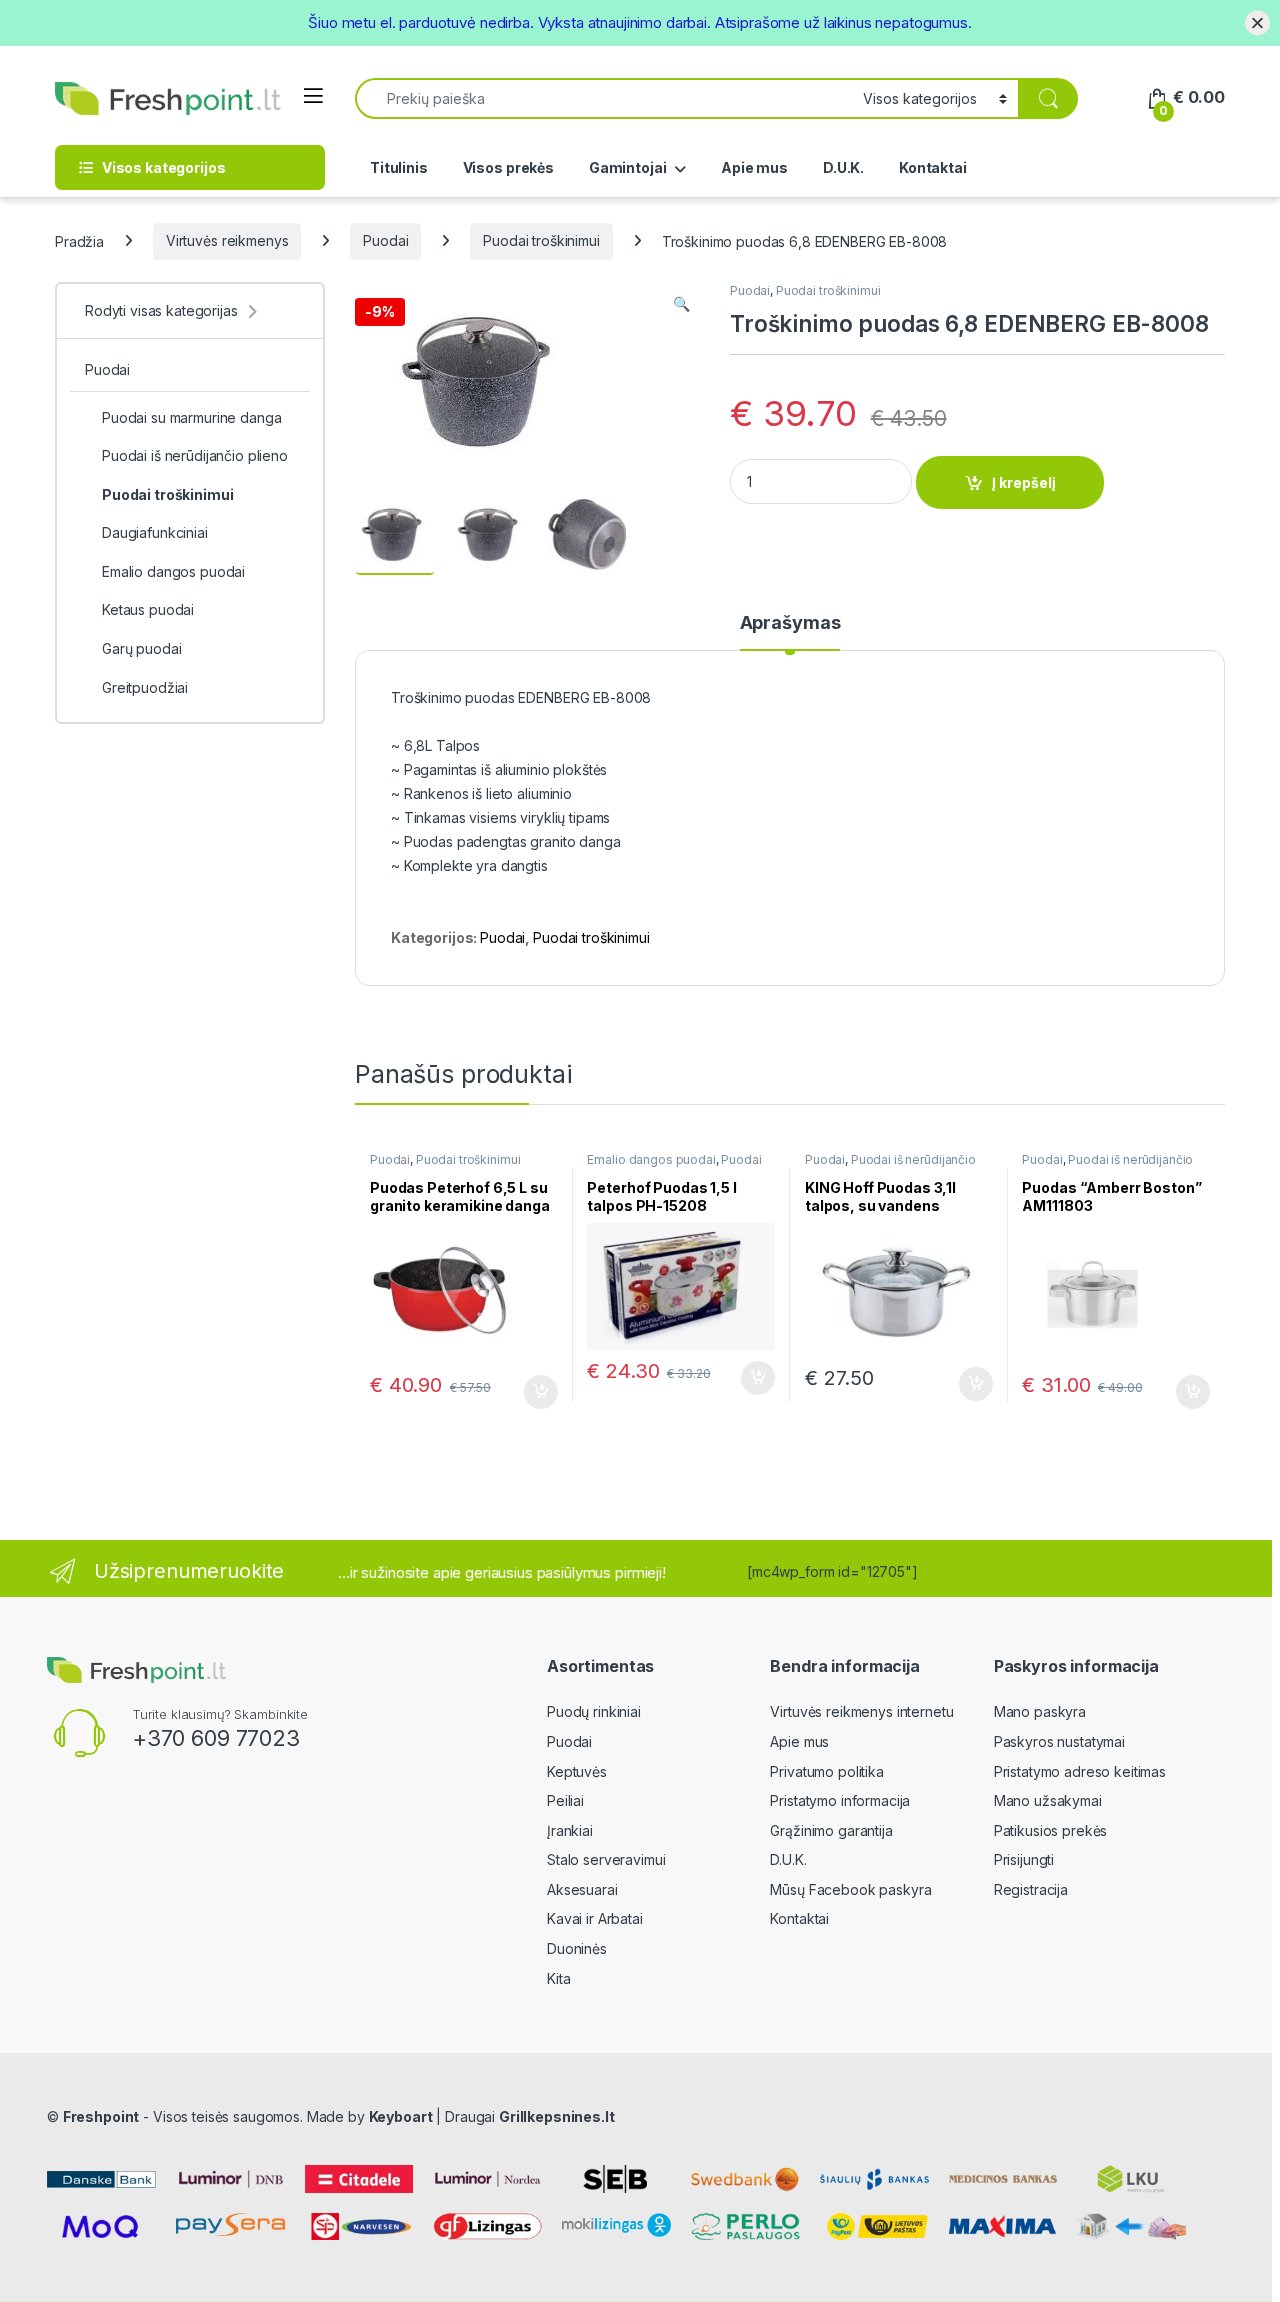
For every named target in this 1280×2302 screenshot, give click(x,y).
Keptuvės (577, 1771)
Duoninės (577, 1948)
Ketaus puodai (148, 609)
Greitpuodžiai (145, 687)
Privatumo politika (826, 1771)
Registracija (1031, 1889)
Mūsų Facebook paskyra (850, 1889)
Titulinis (399, 167)
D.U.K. (843, 167)
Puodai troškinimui (541, 240)
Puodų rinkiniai (594, 1711)
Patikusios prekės (1051, 1830)
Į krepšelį (1024, 482)
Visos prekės (508, 167)
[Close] (1257, 22)
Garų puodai (141, 648)
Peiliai (565, 1800)
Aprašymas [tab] (790, 623)
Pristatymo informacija (840, 1800)
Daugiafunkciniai (155, 532)
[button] (681, 304)
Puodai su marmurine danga (192, 417)
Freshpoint (101, 2116)
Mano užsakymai (1048, 1800)
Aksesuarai (582, 1889)
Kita (558, 1978)
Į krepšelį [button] (532, 1392)
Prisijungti (1024, 1859)
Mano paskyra (1040, 1711)
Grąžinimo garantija (831, 1830)
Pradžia (79, 240)
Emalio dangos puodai (651, 1159)
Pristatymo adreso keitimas (1080, 1771)
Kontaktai (933, 167)
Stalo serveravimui (606, 1859)
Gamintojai (628, 167)
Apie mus (754, 167)
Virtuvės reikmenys (227, 240)
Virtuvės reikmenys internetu (861, 1711)
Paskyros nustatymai (1059, 1741)
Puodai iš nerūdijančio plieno (890, 1166)
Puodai (385, 240)
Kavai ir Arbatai (595, 1918)
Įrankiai (570, 1830)
